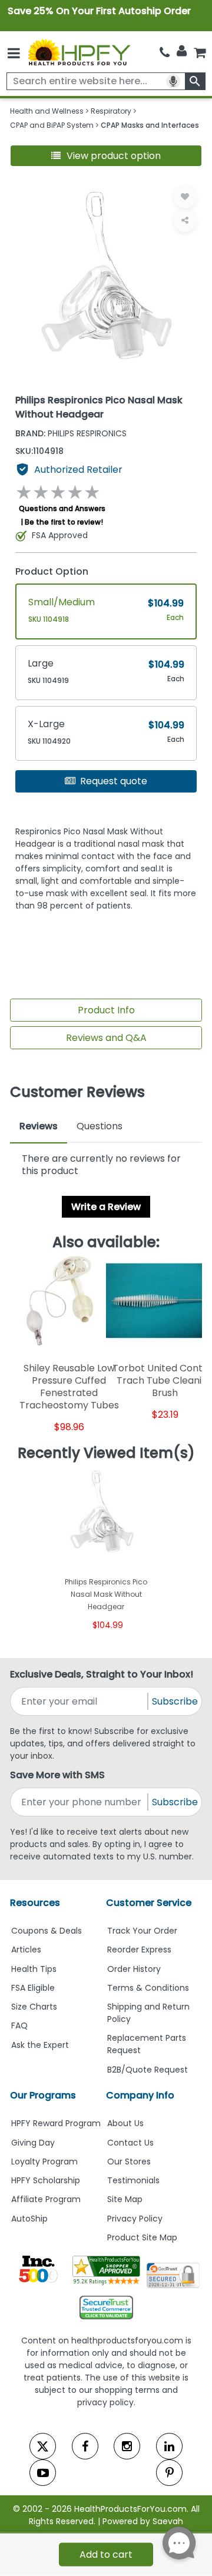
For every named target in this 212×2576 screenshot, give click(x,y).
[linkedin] (169, 2446)
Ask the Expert (40, 2045)
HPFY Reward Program (56, 2123)
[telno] (165, 52)
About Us (125, 2123)
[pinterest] (169, 2473)
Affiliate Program (46, 2199)
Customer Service (149, 1903)
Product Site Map (142, 2237)
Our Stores (129, 2161)
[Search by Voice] (173, 81)
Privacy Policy (135, 2219)
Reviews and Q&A (106, 1038)
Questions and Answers (62, 508)
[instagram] (127, 2446)
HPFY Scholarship (46, 2180)
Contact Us (130, 2143)
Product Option (52, 571)
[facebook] (85, 2446)
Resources (35, 1903)
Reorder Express (139, 1950)
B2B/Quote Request (148, 2070)
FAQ (19, 2025)
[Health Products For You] (79, 52)
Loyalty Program (44, 2161)
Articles (26, 1950)
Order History (134, 1969)
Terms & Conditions (148, 1988)
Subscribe (175, 1701)
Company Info (140, 2095)
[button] (106, 156)
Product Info (106, 1010)
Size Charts (34, 2007)
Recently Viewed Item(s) (106, 1453)
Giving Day (33, 2143)
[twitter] (43, 2446)
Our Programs (43, 2095)
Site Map (125, 2199)
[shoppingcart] (200, 52)
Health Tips (34, 1969)
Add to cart (106, 2555)
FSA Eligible (33, 1988)
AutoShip (29, 2219)
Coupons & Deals (47, 1931)
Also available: (106, 1242)
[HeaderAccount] (182, 51)
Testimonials (133, 2180)
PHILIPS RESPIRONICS (71, 433)
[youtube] (43, 2473)
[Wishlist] (185, 197)
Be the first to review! (64, 522)
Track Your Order (142, 1931)
